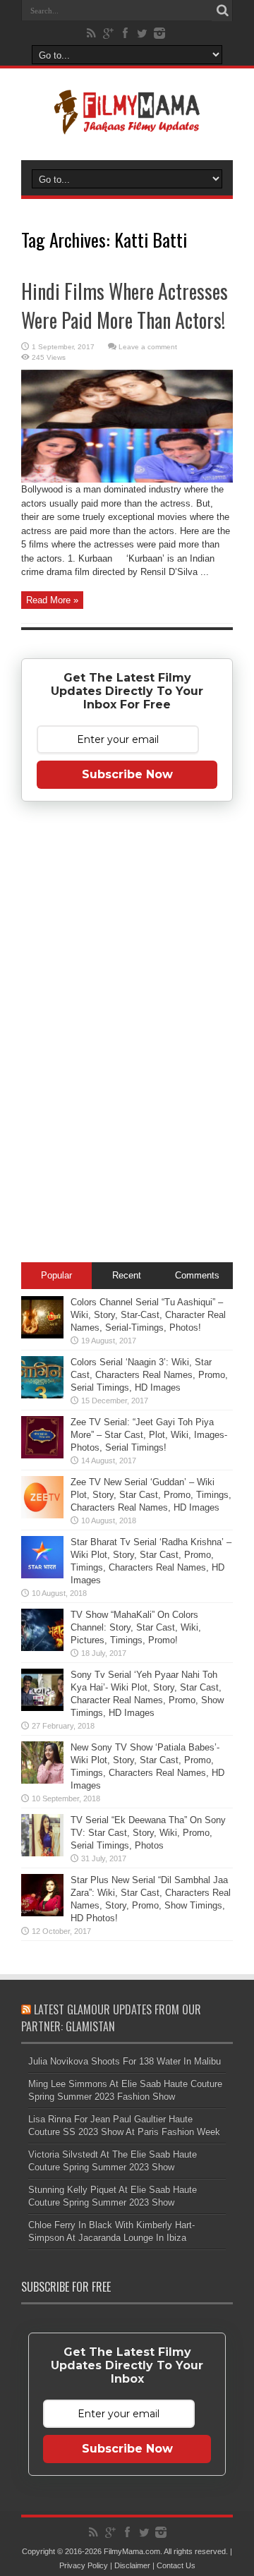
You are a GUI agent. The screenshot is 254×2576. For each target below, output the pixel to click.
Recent (127, 1275)
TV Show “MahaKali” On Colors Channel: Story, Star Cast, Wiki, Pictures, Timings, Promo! (136, 1627)
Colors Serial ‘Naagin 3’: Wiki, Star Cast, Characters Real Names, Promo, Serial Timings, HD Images (149, 1375)
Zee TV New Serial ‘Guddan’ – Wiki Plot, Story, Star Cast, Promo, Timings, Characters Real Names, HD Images (151, 1495)
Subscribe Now (127, 774)
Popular (56, 1275)
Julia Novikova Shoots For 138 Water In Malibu (125, 2061)
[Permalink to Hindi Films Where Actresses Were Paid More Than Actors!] (127, 479)
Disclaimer (132, 2565)
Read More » (52, 600)
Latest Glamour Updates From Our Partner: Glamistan (111, 2018)
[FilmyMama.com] (127, 125)
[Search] (222, 11)
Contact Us (176, 2565)
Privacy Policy (84, 2565)
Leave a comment (148, 347)
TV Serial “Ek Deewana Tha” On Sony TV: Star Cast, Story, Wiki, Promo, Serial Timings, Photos (148, 1833)
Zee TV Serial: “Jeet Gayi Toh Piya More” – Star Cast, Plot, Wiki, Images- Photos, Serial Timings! (149, 1435)
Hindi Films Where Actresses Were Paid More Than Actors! (125, 306)
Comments (197, 1275)
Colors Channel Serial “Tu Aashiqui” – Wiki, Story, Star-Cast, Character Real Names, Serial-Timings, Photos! (148, 1315)
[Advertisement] (127, 1034)
